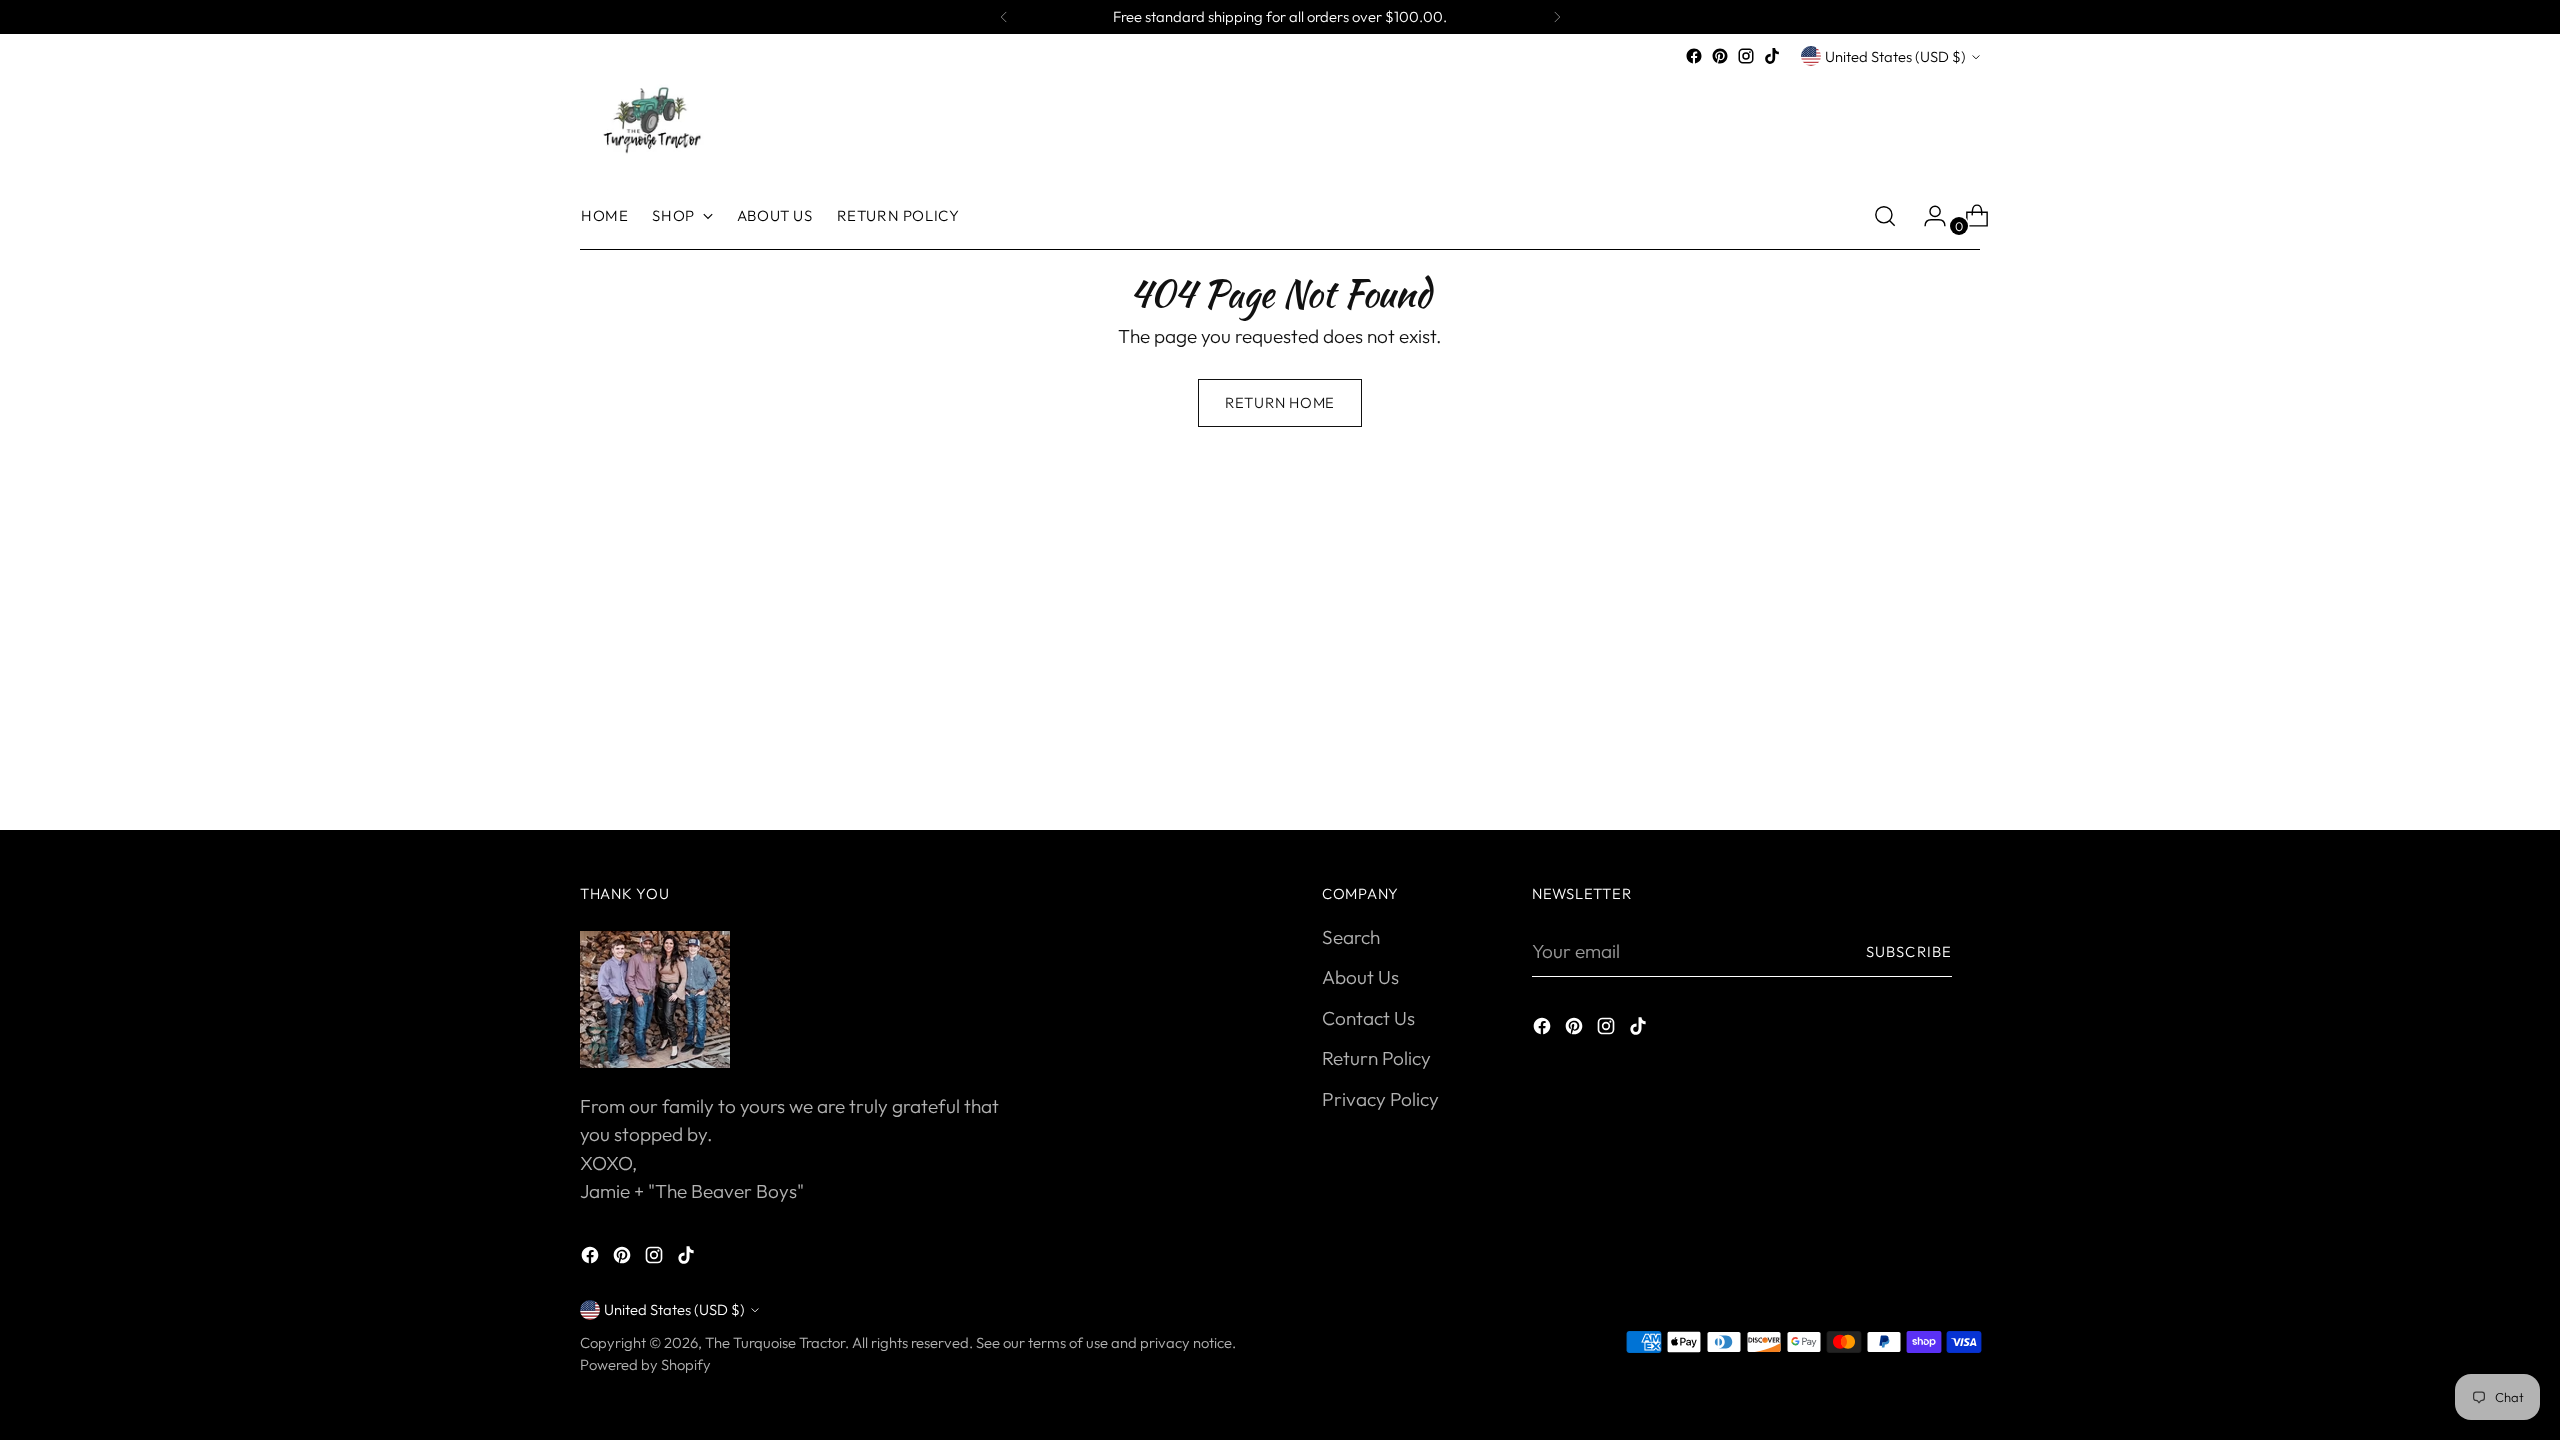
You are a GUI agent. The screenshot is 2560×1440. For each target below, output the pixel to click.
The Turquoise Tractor (775, 1342)
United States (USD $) (1895, 56)
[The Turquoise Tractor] (650, 118)
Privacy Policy (1380, 1099)
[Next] (1557, 17)
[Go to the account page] (1927, 216)
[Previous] (1004, 17)
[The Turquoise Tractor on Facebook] (1694, 56)
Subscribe (1909, 951)
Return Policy (1376, 1058)
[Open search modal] (1885, 216)
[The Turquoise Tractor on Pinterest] (1720, 56)
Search (1351, 937)
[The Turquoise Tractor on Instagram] (1746, 56)
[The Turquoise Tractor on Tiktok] (1772, 56)
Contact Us (1368, 1018)
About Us (1360, 977)
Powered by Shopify (645, 1364)
